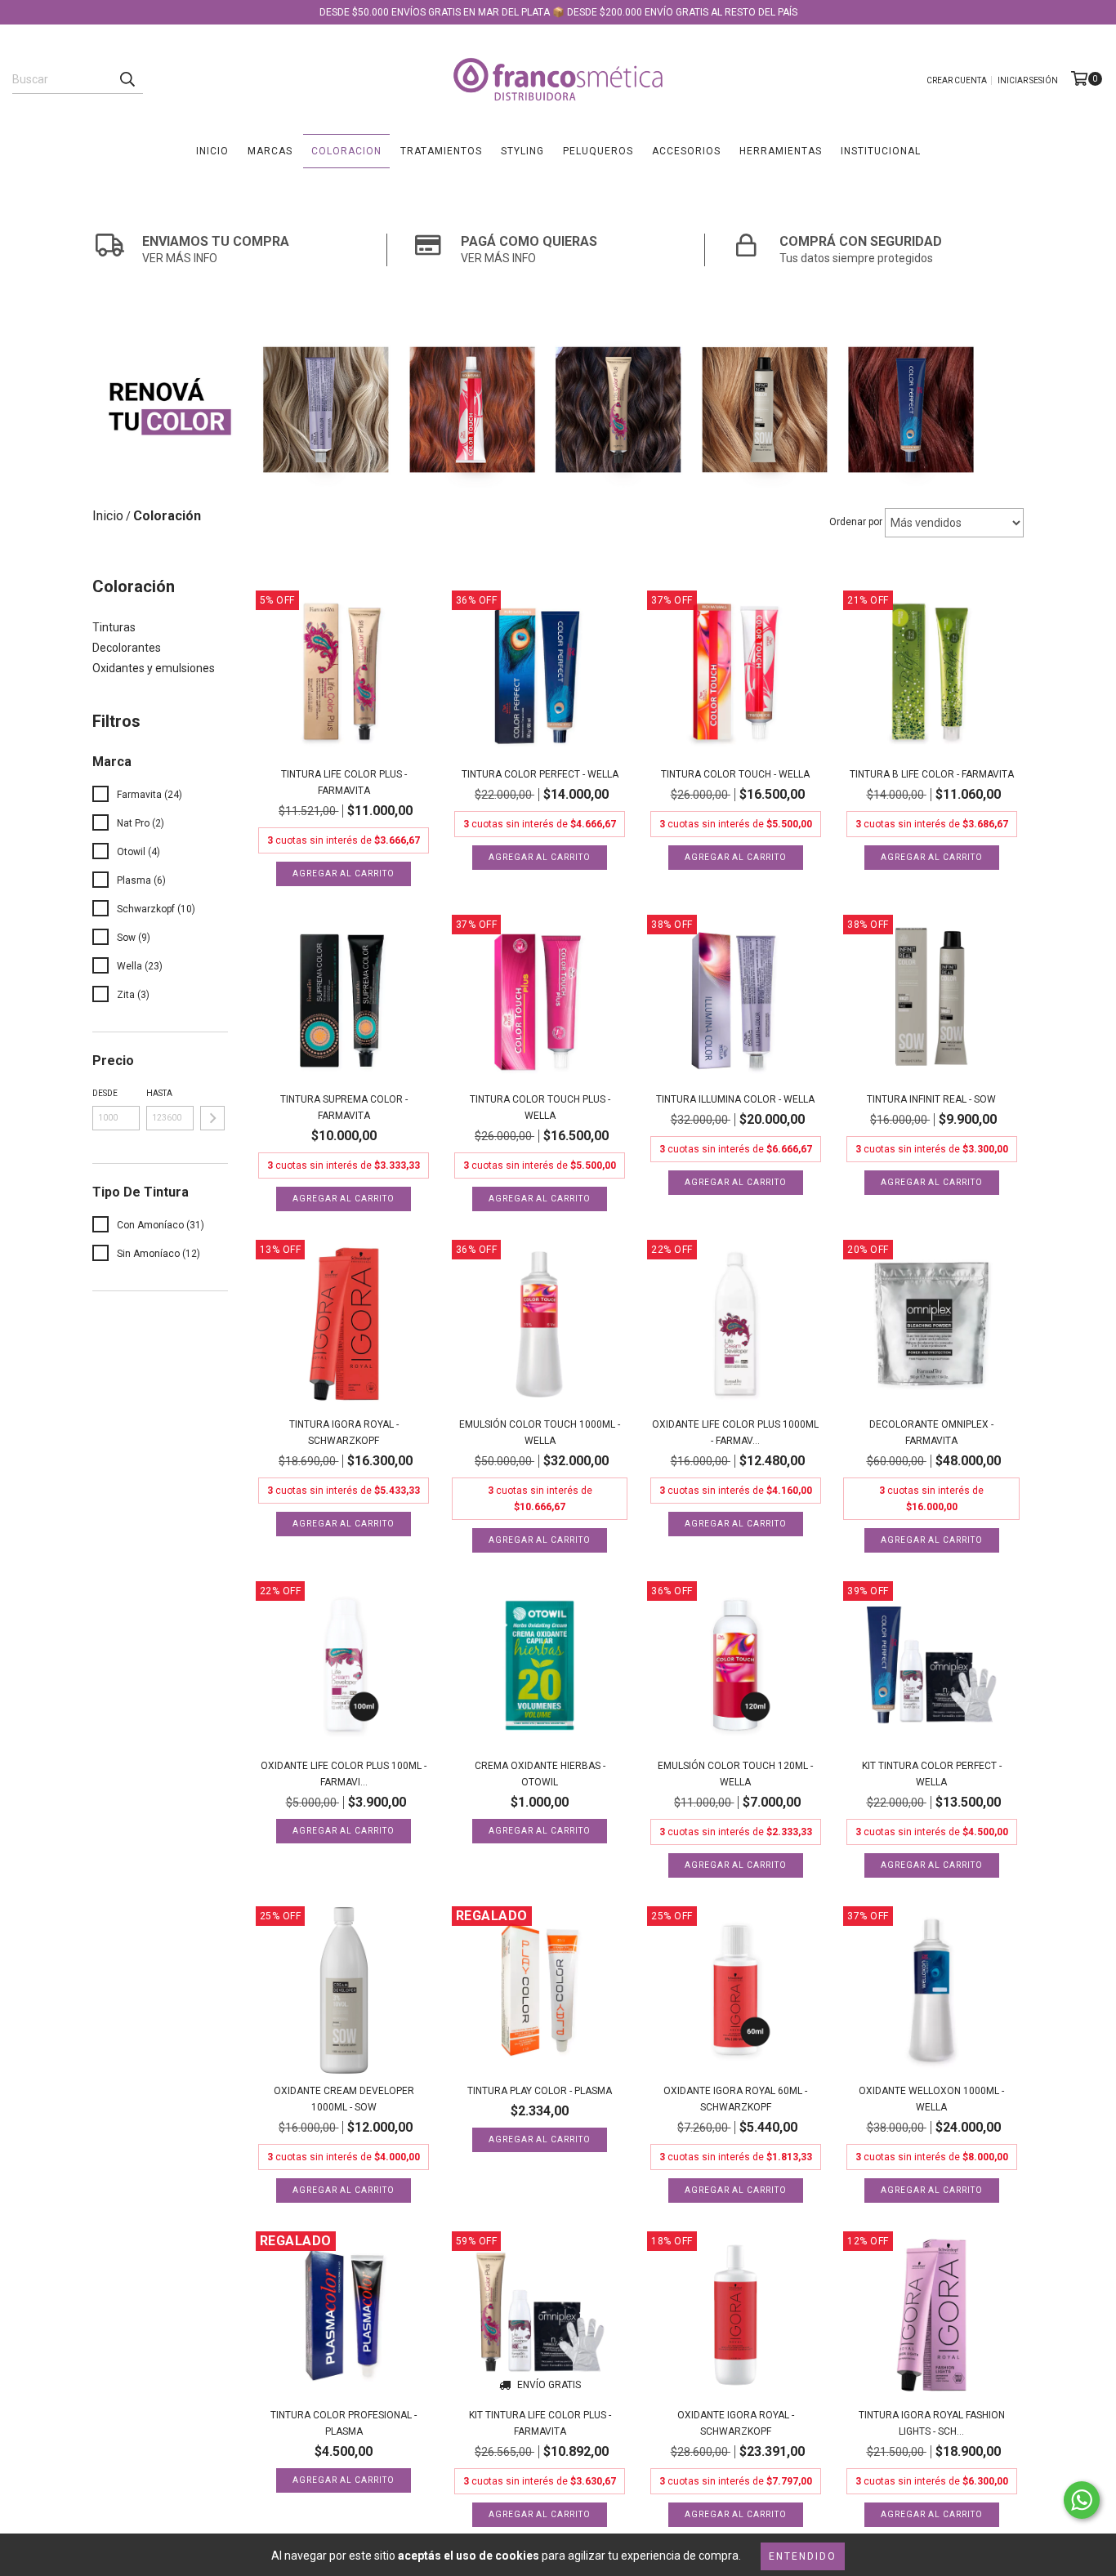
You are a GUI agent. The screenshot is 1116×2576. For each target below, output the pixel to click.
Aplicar (212, 1118)
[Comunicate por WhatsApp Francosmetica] (1082, 2500)
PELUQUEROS (598, 151)
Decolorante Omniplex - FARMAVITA (931, 1433)
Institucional (881, 151)
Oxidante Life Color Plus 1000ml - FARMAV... (735, 1433)
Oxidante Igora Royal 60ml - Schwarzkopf (735, 2099)
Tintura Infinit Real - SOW (931, 1099)
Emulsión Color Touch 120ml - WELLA (735, 1774)
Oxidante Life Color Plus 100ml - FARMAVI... (344, 1774)
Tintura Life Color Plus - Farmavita (344, 782)
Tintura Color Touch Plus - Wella (540, 1108)
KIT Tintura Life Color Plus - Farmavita (540, 2423)
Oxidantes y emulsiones (154, 668)
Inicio (212, 151)
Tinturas (114, 627)
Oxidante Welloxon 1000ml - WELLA (931, 2099)
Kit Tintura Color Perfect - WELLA (932, 1774)
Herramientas (781, 151)
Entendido (803, 2556)
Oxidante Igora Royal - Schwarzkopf (736, 2423)
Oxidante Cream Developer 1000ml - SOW (344, 2099)
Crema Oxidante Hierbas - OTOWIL (540, 1774)
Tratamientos (441, 151)
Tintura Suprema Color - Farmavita (344, 1108)
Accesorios (686, 151)
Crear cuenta (957, 80)
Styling (522, 151)
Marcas (270, 151)
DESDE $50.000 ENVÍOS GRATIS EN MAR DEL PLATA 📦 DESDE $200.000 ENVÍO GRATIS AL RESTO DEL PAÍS (558, 12)
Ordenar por (856, 522)
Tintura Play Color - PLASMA (540, 2091)
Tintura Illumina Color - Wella (735, 1099)
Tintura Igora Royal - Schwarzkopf (344, 1433)
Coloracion (346, 151)
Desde (105, 1093)
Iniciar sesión (1028, 80)
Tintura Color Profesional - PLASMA (344, 2423)
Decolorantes (127, 648)
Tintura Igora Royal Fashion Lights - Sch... (932, 2423)
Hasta (159, 1093)
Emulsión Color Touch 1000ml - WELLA (540, 1433)
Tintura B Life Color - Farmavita (932, 774)
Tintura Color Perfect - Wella (540, 774)
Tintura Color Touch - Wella (735, 774)
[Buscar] (127, 79)
